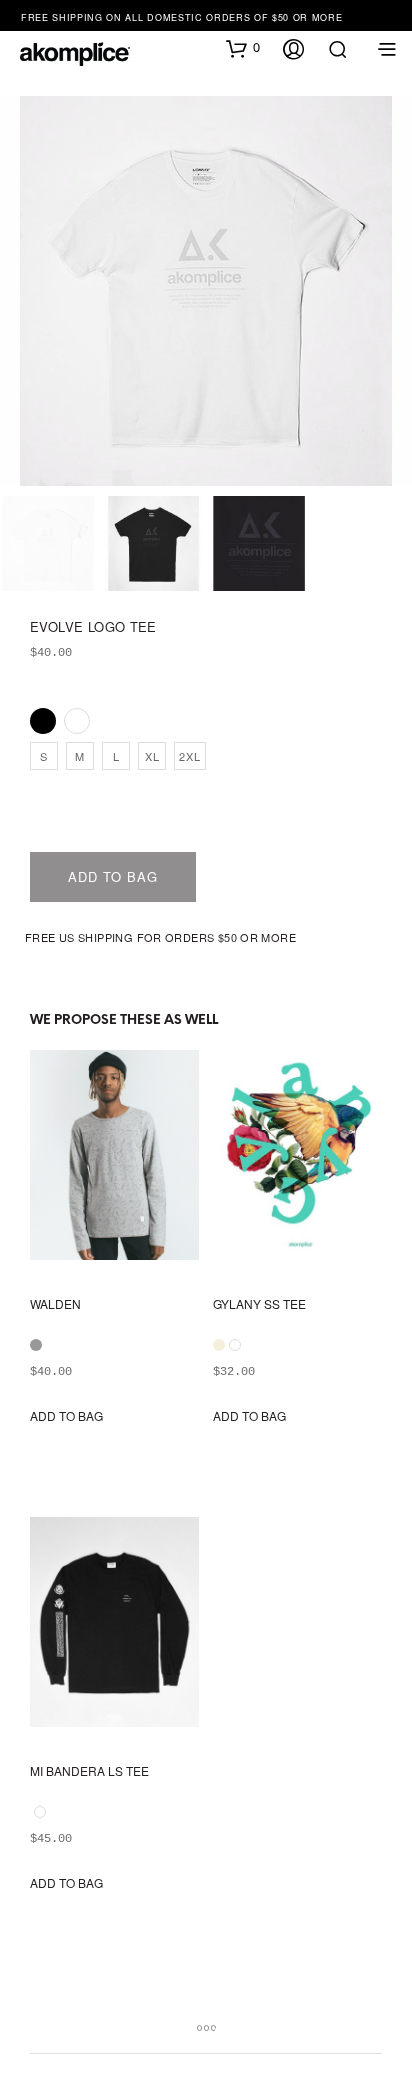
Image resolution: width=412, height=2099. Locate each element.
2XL (190, 756)
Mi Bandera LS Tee (89, 1771)
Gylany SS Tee (259, 1304)
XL (152, 756)
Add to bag (113, 876)
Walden (55, 1304)
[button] (243, 48)
